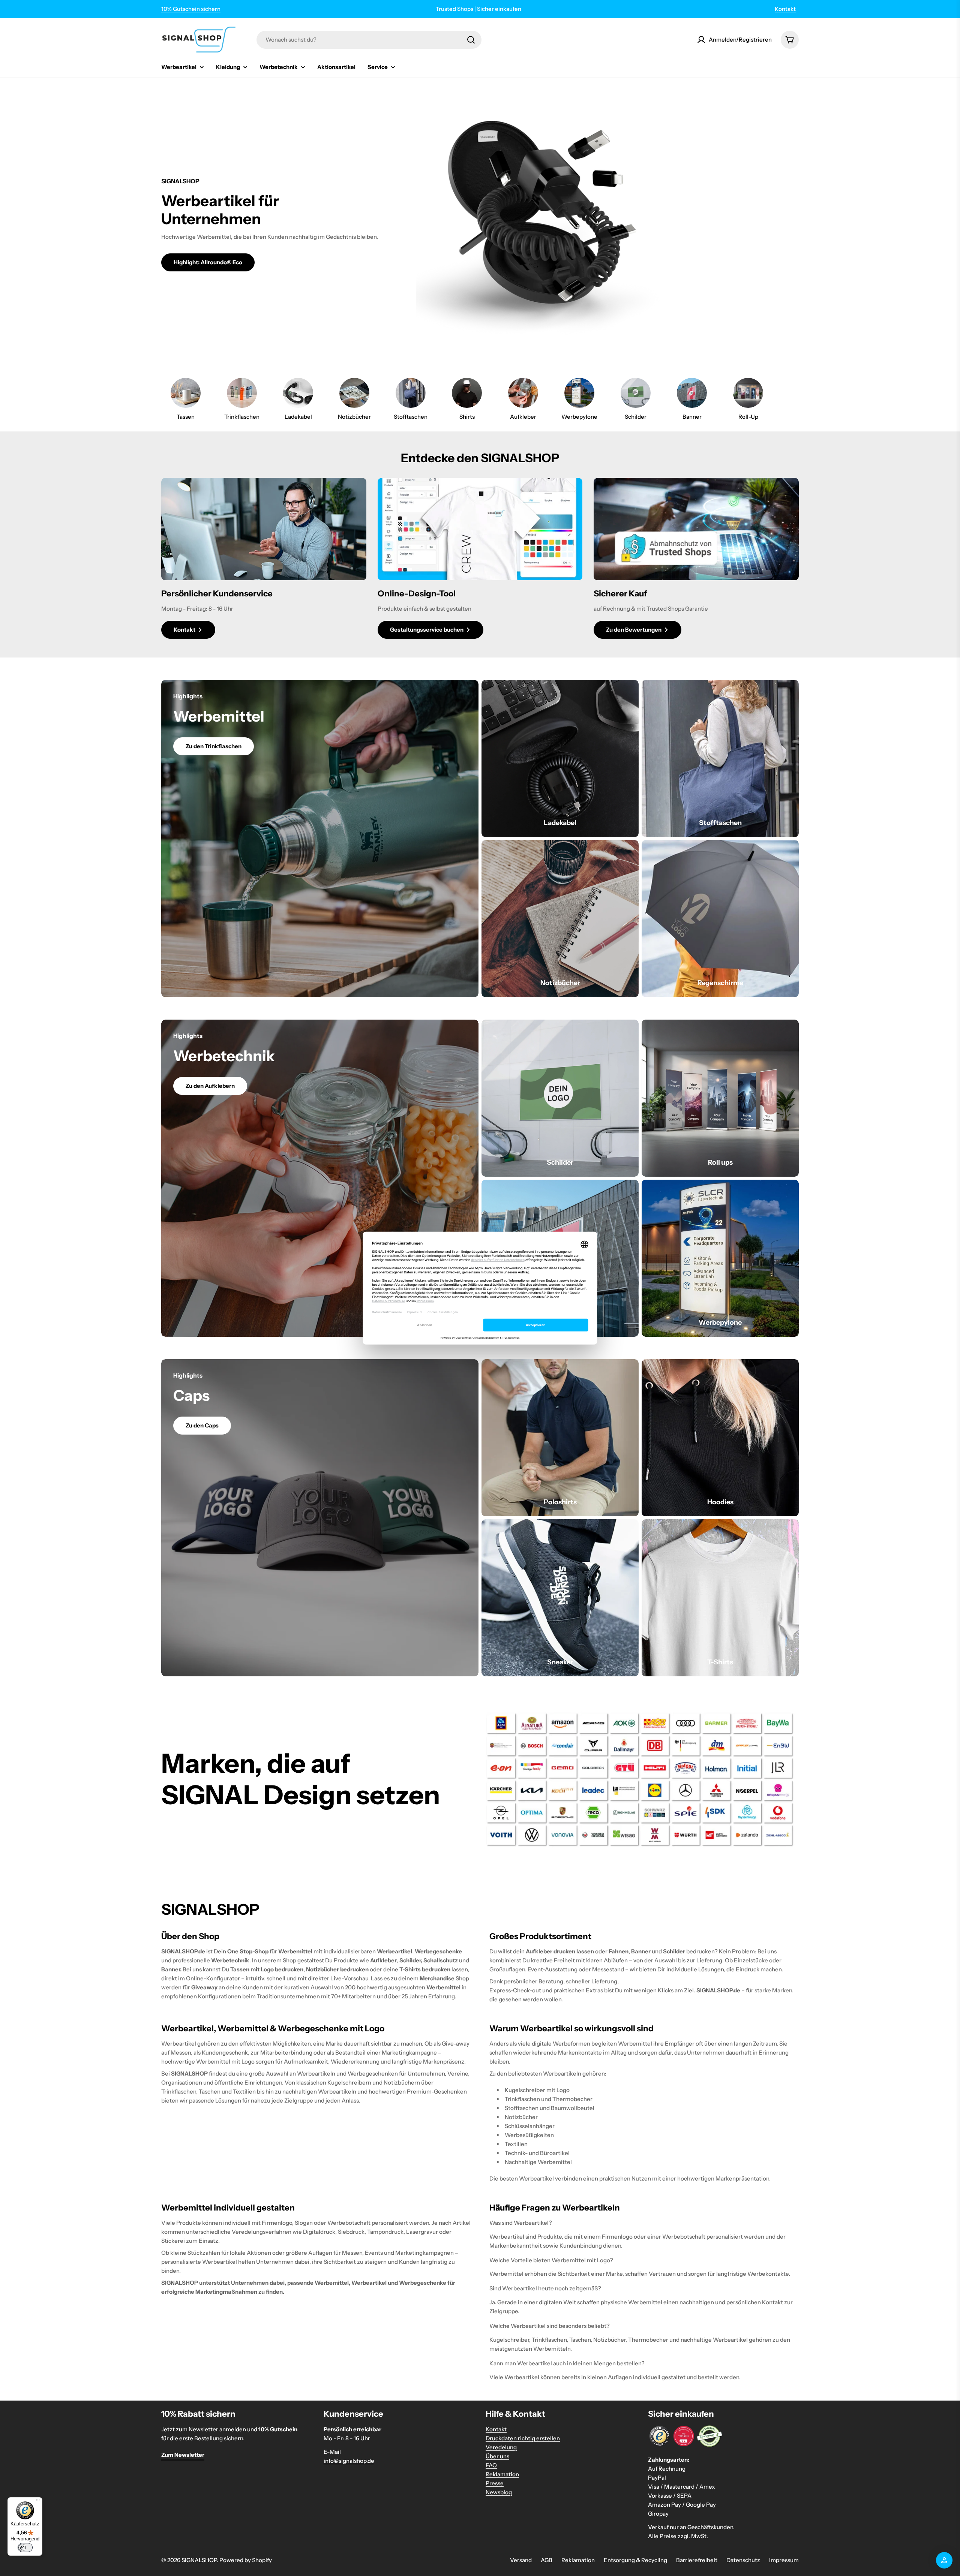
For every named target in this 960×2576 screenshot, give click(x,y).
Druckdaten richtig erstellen (523, 2438)
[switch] (25, 2548)
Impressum (784, 2560)
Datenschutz (743, 2560)
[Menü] (38, 2502)
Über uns (497, 2456)
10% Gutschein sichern (191, 9)
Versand (521, 2560)
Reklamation (502, 2474)
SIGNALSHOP (199, 2560)
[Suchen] (471, 40)
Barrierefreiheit (697, 2560)
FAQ (491, 2465)
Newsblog (499, 2492)
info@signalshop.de (349, 2461)
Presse (495, 2483)
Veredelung (501, 2447)
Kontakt (785, 9)
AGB (547, 2560)
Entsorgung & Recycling (635, 2560)
